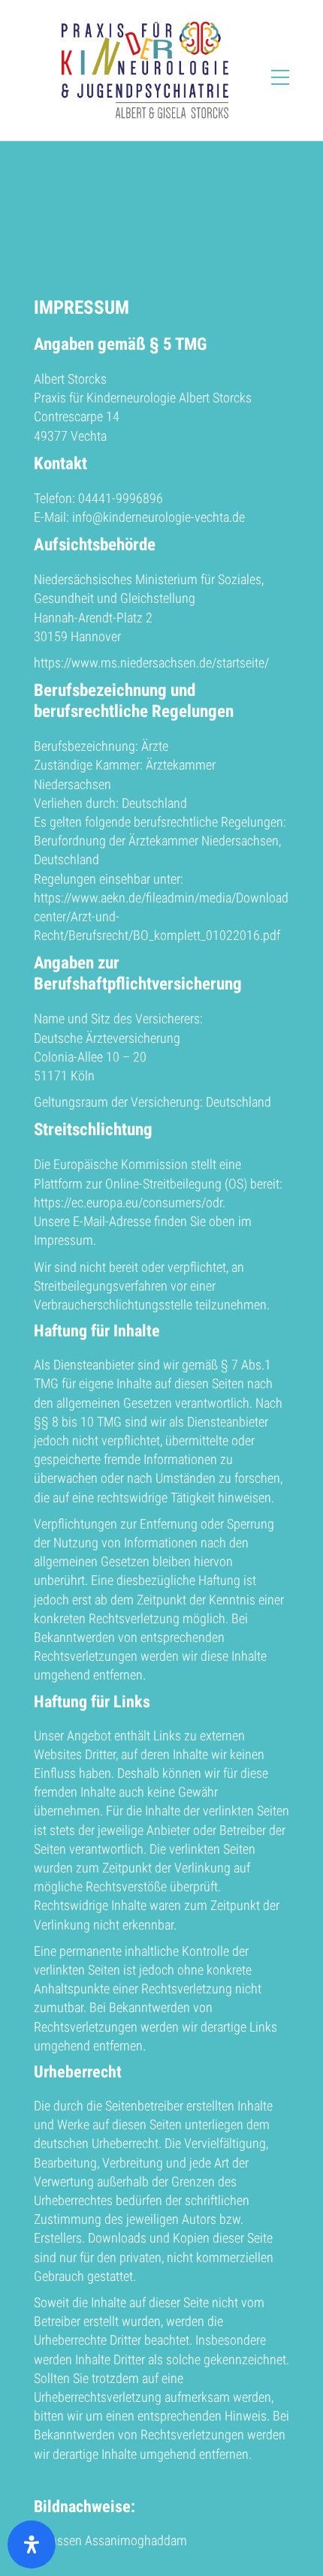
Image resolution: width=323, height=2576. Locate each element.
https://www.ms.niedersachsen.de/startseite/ (151, 663)
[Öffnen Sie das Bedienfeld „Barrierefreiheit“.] (32, 2544)
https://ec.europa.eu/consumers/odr (128, 1202)
